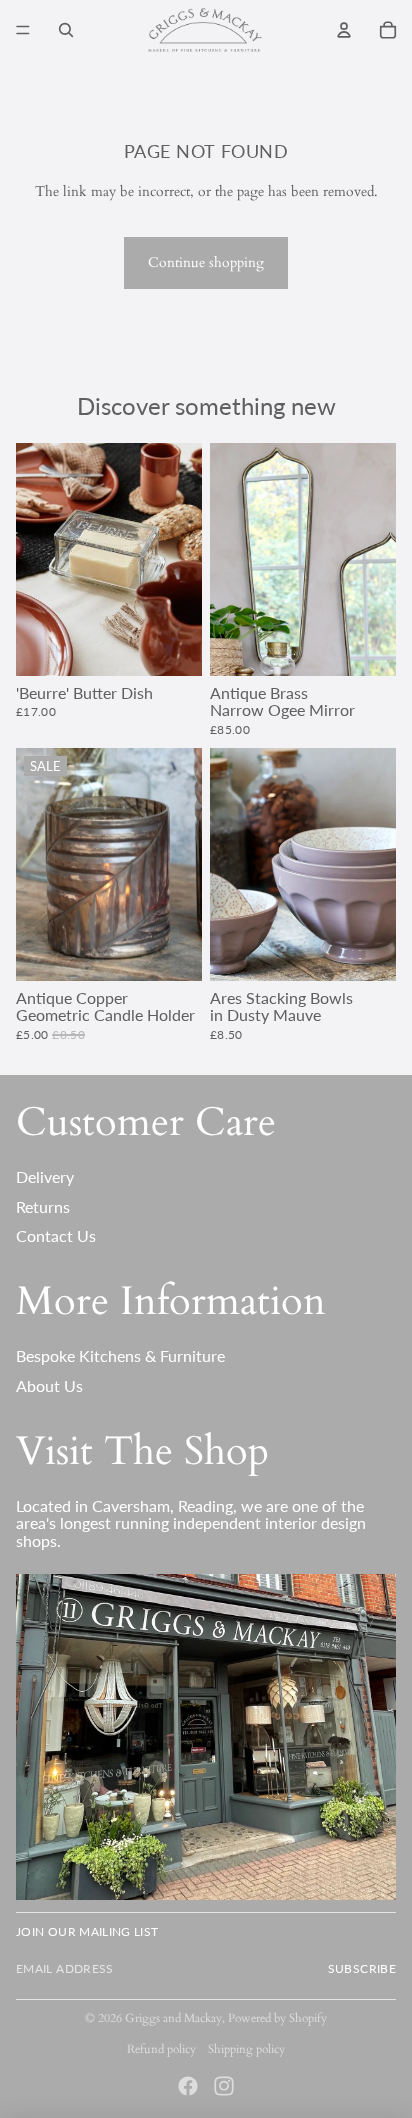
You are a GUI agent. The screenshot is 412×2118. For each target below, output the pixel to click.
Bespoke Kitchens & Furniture (120, 1355)
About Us (49, 1385)
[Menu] (23, 30)
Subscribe (362, 1968)
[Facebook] (188, 2086)
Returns (43, 1206)
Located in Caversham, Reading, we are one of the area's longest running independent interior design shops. (191, 1523)
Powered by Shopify (277, 2018)
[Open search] (66, 30)
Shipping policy (246, 2049)
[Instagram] (224, 2086)
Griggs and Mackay (173, 2018)
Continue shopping (206, 262)
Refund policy (161, 2049)
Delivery (45, 1176)
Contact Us (56, 1235)
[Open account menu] (344, 30)
